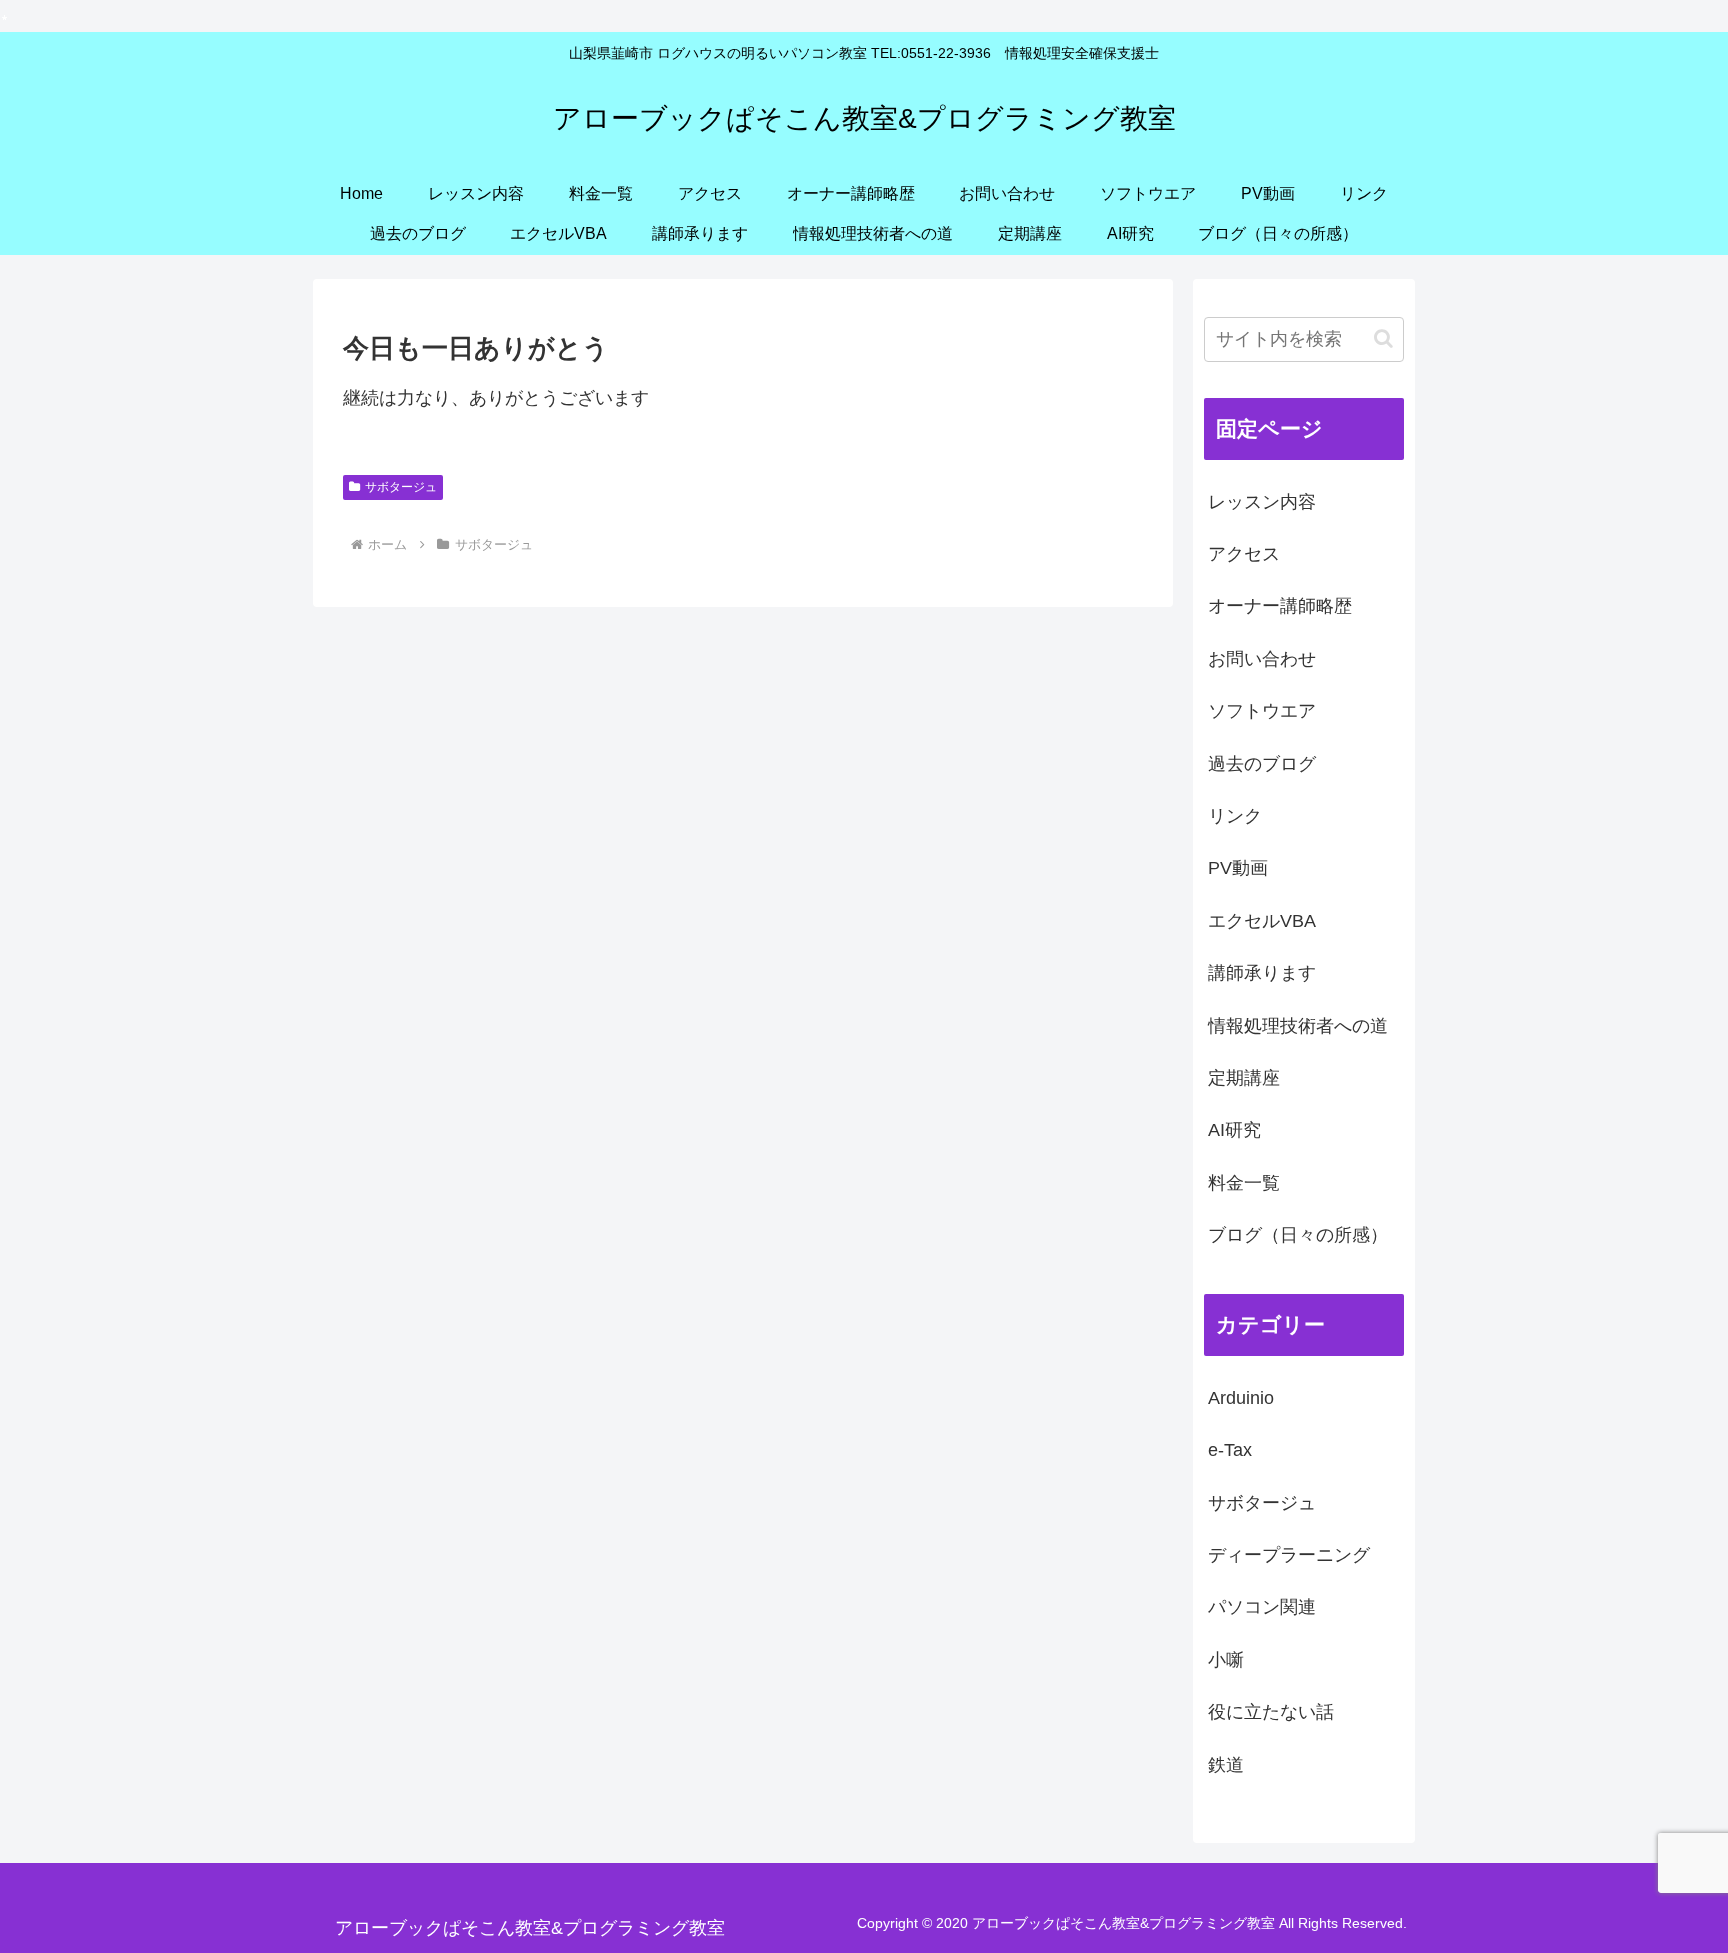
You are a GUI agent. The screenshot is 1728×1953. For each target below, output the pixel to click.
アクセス (1244, 554)
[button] (1383, 338)
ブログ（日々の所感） (1298, 1235)
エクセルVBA (1262, 921)
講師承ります (1262, 973)
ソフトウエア (1262, 711)
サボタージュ (401, 487)
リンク (1235, 816)
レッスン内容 (1262, 502)
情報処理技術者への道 (1298, 1026)
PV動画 (1238, 868)
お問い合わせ (1262, 659)
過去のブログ (1262, 764)
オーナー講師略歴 (1280, 606)
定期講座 (1244, 1078)
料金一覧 (1244, 1183)
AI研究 (1234, 1130)
